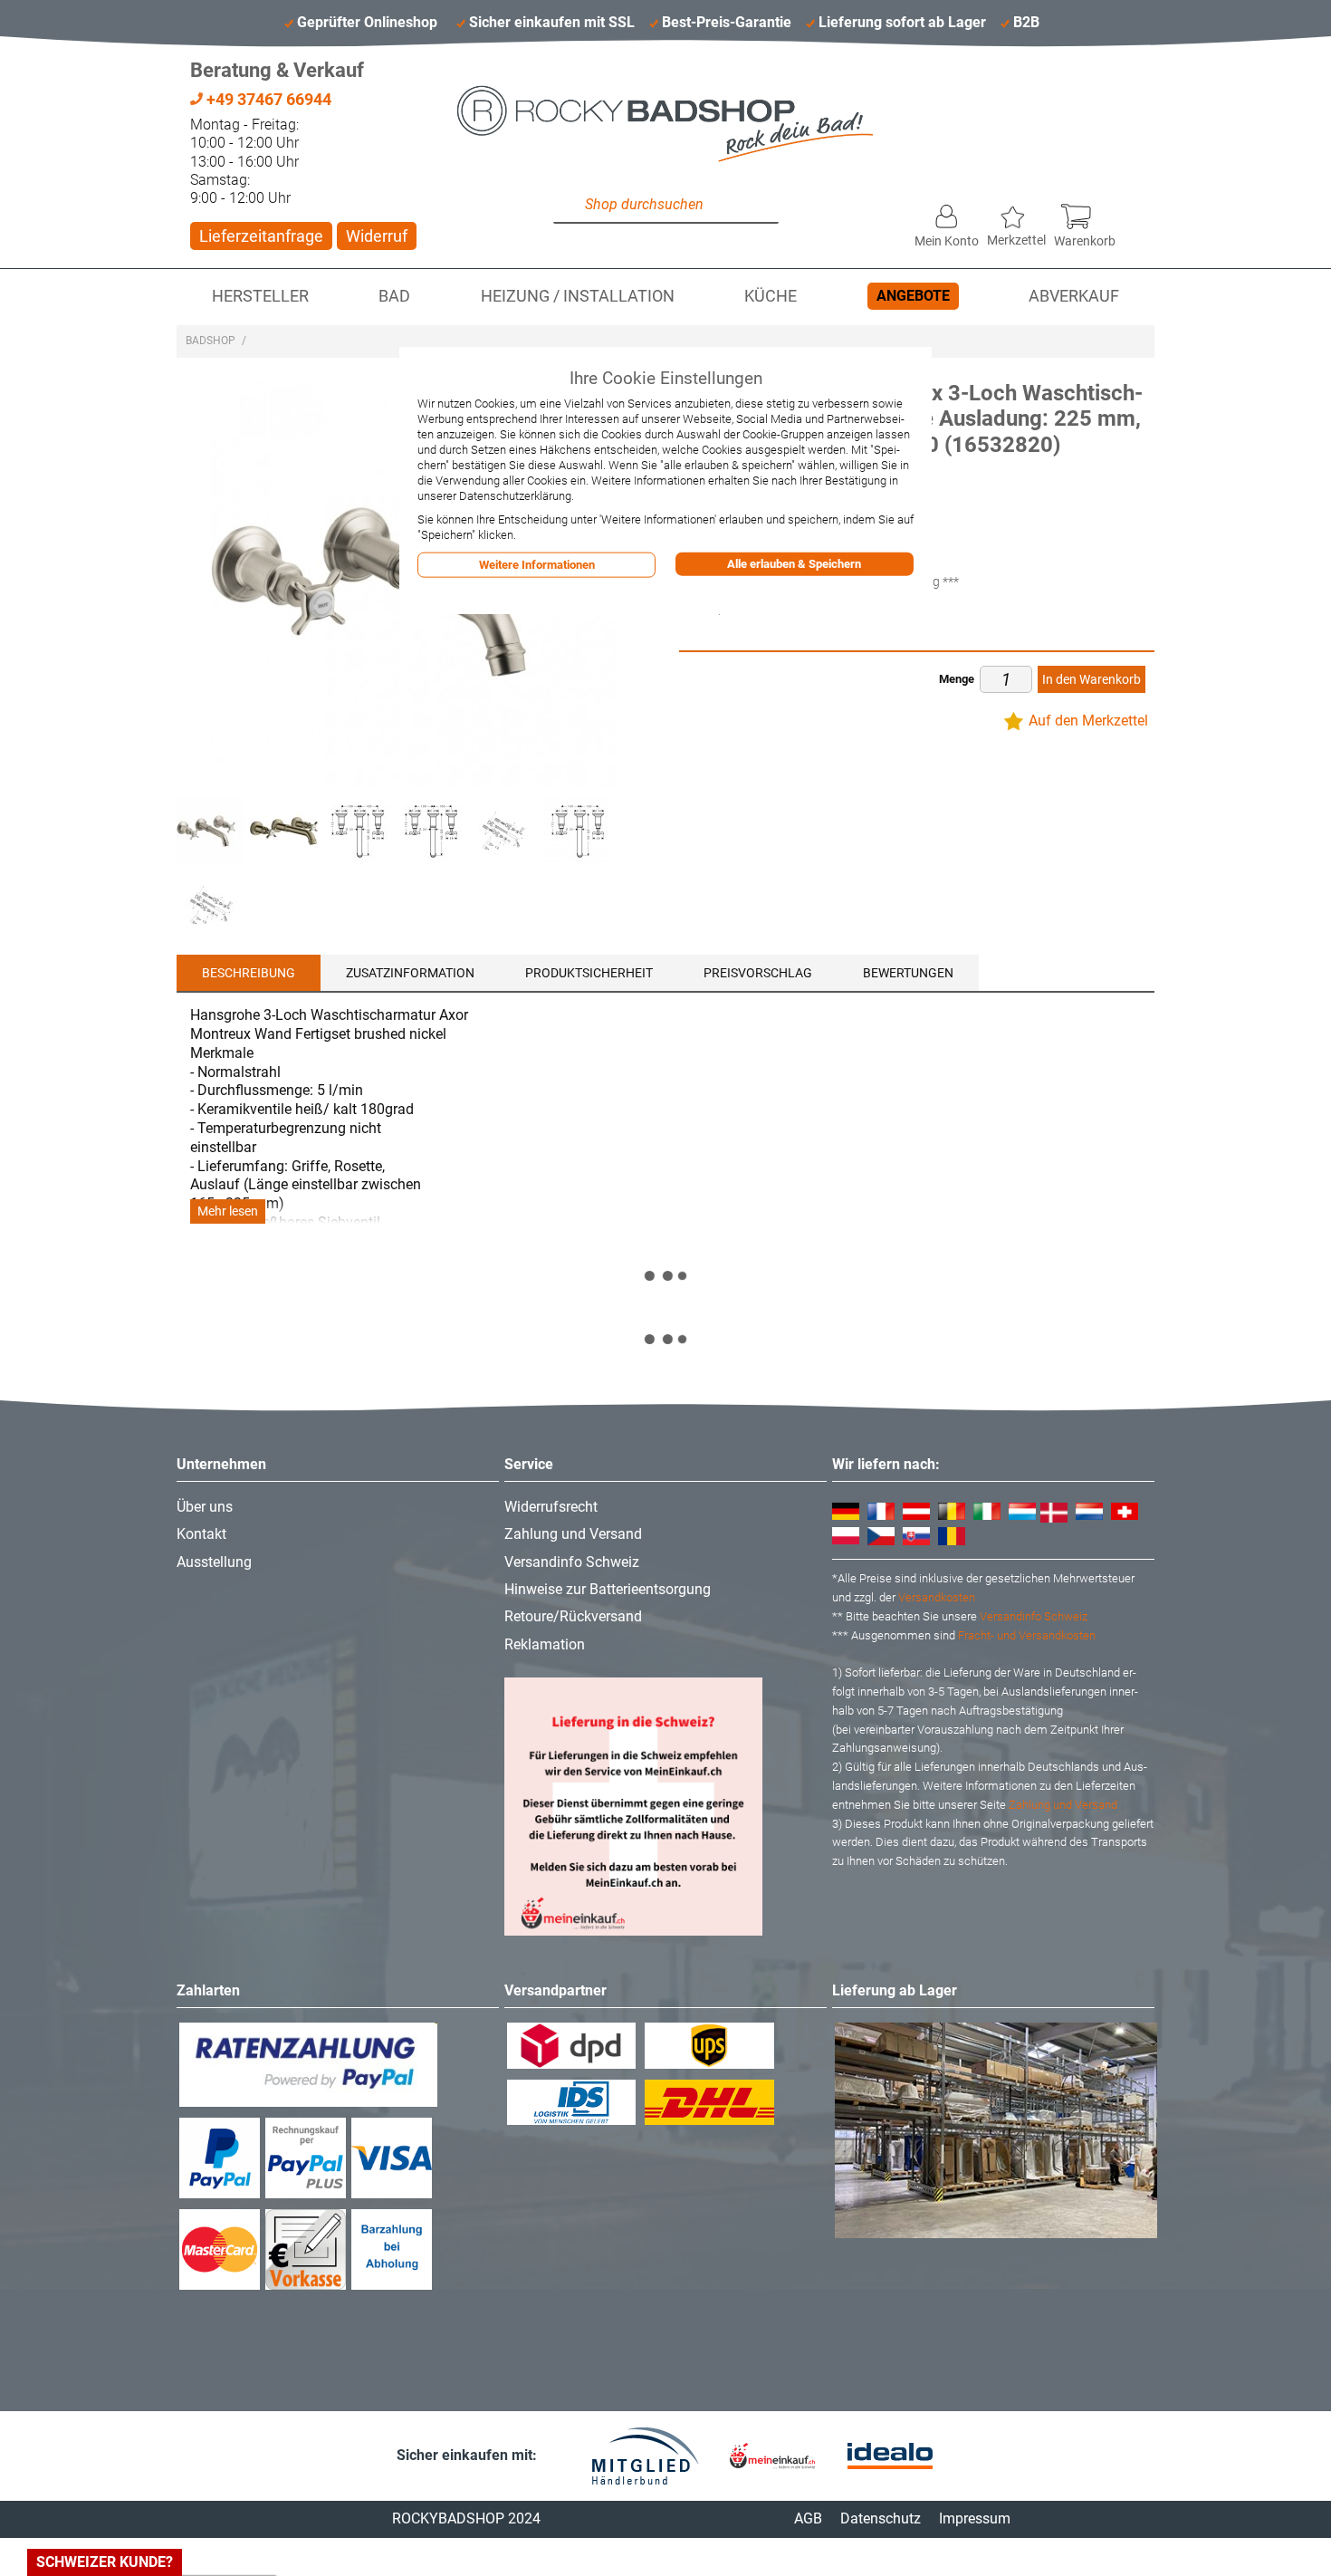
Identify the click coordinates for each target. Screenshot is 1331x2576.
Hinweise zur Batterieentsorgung (608, 1589)
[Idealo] (890, 2456)
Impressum (975, 2518)
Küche (771, 296)
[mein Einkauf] (772, 2456)
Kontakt (201, 1534)
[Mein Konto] (947, 212)
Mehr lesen (228, 1211)
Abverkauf (1074, 296)
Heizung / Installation (578, 296)
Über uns (205, 1507)
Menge (957, 679)
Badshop (211, 341)
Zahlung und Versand (573, 1534)
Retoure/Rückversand (573, 1616)
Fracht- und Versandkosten (1027, 1635)
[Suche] (571, 206)
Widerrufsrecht (551, 1507)
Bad (394, 296)
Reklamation (545, 1644)
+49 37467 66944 (267, 99)
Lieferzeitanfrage (261, 236)
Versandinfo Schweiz (572, 1562)
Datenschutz (881, 2518)
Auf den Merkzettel (1088, 721)
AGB (808, 2518)
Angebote (913, 296)
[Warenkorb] (1085, 212)
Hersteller (260, 296)
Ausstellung (214, 1562)
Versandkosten (937, 1597)
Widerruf (377, 236)
